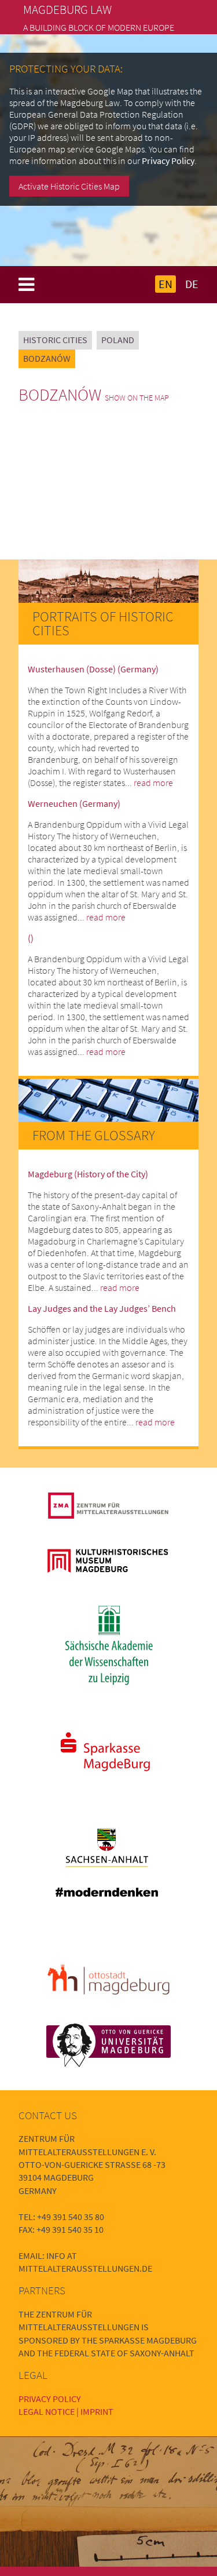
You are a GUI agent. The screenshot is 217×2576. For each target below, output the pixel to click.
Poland (118, 340)
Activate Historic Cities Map (69, 186)
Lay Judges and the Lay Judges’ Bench (102, 1308)
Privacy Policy (168, 161)
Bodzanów (47, 358)
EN (165, 284)
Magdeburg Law (67, 10)
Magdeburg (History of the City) (88, 1174)
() (31, 938)
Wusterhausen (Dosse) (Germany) (93, 669)
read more (153, 783)
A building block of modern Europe (99, 27)
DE (192, 284)
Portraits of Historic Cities (103, 623)
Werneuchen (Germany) (74, 803)
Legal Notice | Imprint (66, 2411)
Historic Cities (55, 340)
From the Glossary (94, 1135)
